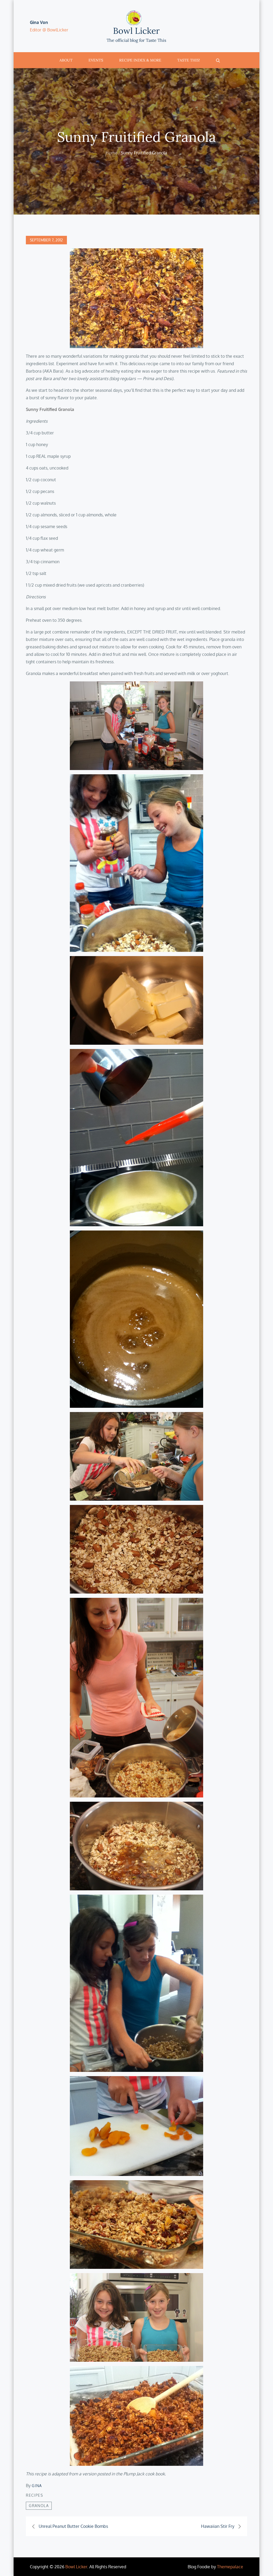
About (66, 60)
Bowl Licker (136, 31)
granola (39, 2506)
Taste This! (189, 60)
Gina (37, 2486)
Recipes (34, 2495)
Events (96, 60)
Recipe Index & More (140, 60)
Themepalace (230, 2567)
